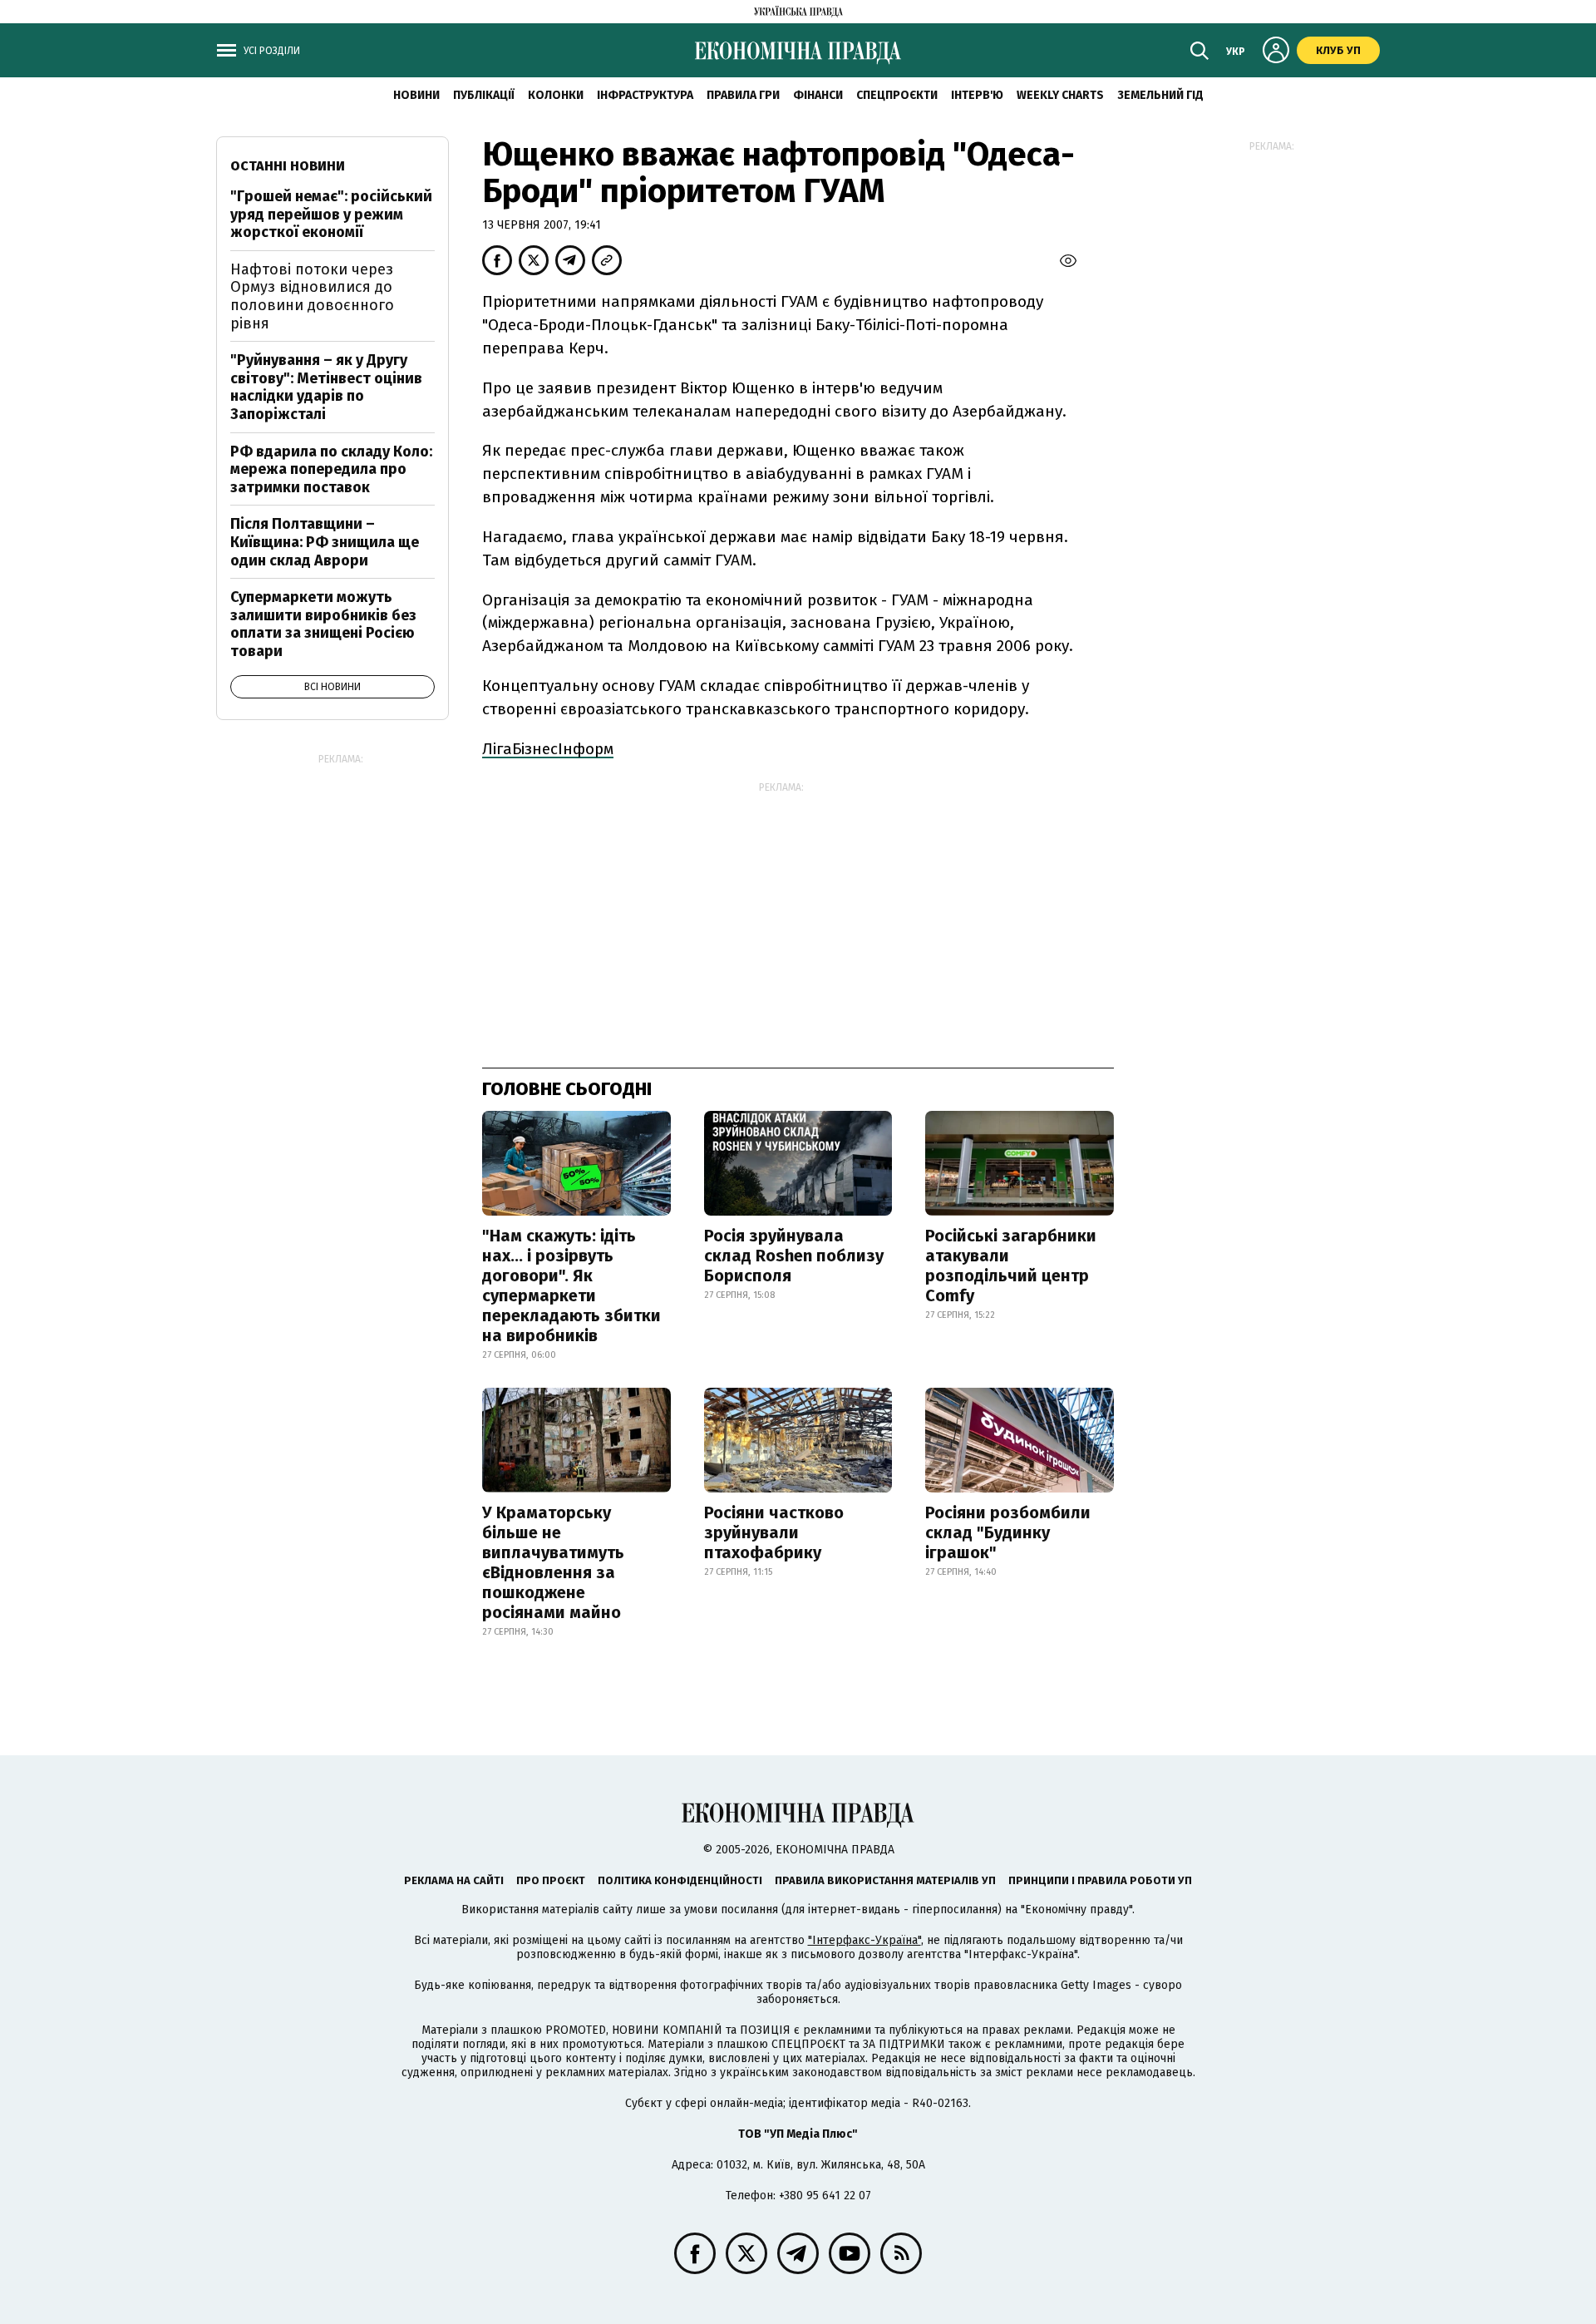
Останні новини (288, 166)
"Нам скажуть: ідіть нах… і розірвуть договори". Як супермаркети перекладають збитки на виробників (571, 1285)
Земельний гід (1160, 95)
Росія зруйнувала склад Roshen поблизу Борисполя (794, 1256)
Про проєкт (551, 1880)
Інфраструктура (645, 95)
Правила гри (743, 95)
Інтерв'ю (977, 95)
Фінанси (818, 95)
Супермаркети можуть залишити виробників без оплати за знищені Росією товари (323, 624)
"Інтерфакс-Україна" (864, 1940)
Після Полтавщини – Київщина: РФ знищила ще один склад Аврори (325, 542)
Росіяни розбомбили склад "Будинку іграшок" (1008, 1532)
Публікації (484, 95)
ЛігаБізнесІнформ (548, 749)
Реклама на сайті (454, 1880)
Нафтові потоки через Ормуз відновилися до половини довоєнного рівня (312, 296)
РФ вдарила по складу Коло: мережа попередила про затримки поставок (331, 469)
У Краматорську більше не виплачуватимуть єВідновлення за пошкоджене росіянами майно (553, 1562)
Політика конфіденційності (680, 1880)
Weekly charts (1060, 95)
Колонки (556, 95)
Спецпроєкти (897, 95)
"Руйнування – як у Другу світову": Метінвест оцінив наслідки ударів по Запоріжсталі (326, 387)
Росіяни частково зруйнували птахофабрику (774, 1532)
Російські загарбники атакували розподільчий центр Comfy (1011, 1266)
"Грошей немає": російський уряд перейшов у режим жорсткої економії (331, 214)
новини (416, 95)
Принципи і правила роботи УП (1100, 1880)
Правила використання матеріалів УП (885, 1880)
